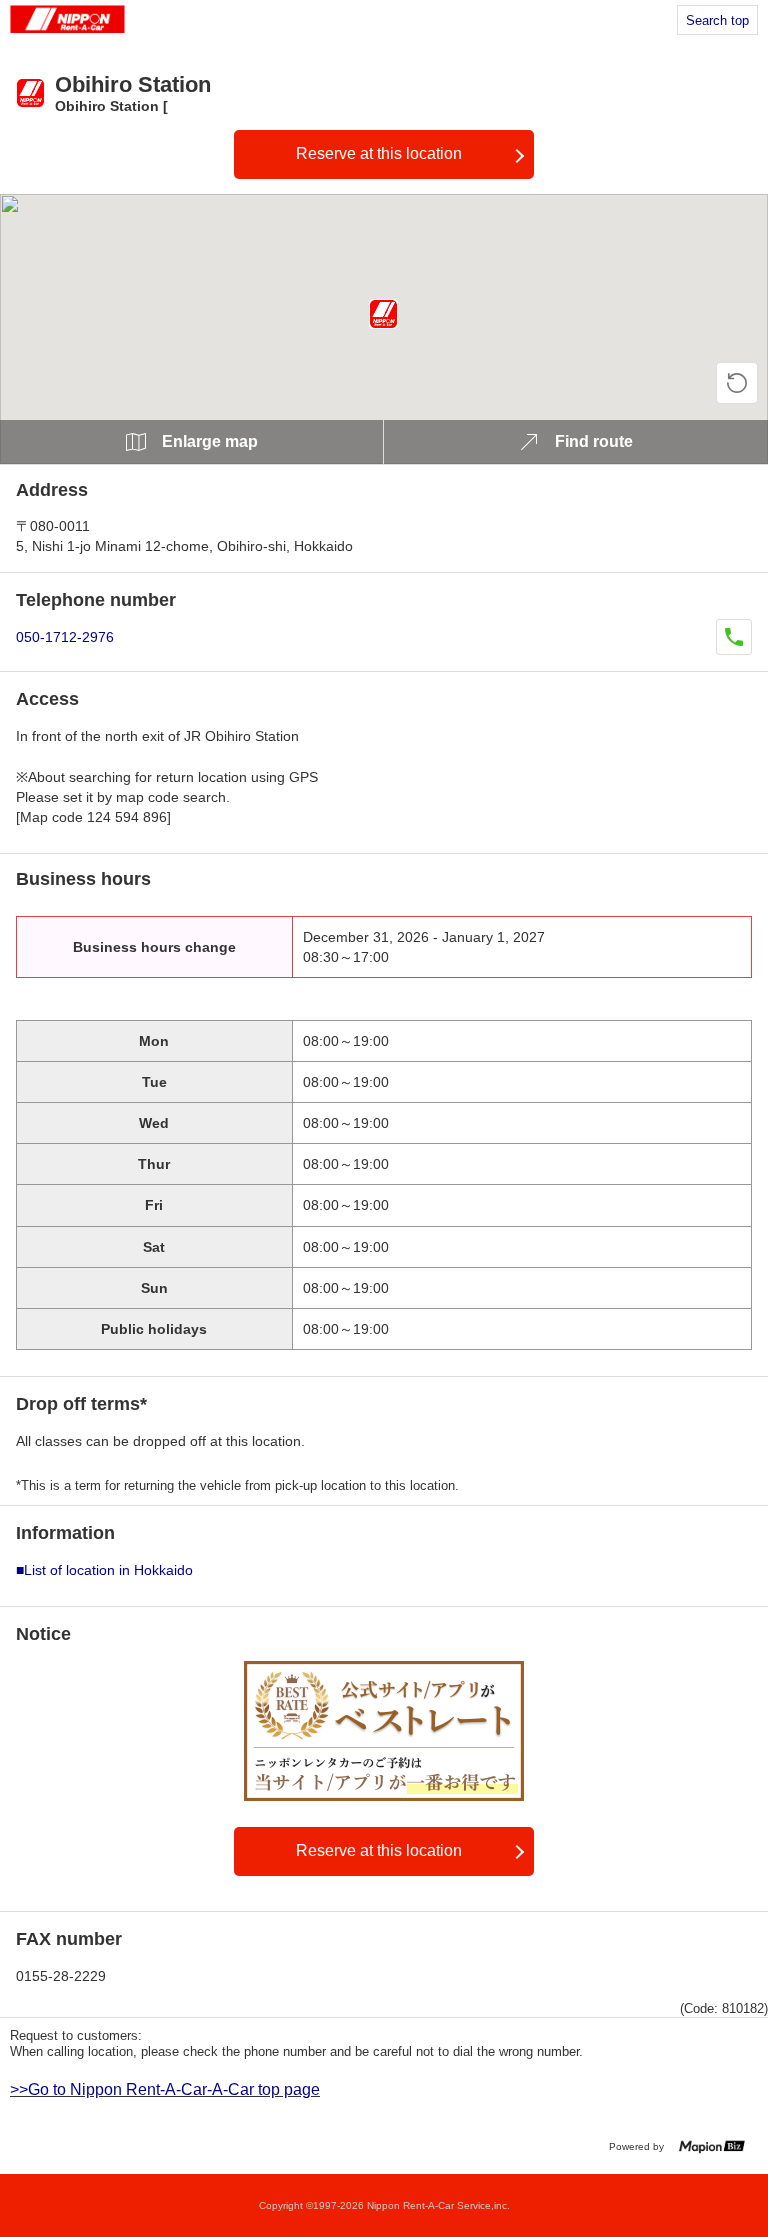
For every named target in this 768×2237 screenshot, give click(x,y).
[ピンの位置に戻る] (737, 383)
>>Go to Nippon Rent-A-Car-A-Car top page (165, 2089)
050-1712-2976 (65, 637)
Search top (717, 20)
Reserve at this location (379, 153)
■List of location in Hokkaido (104, 1570)
